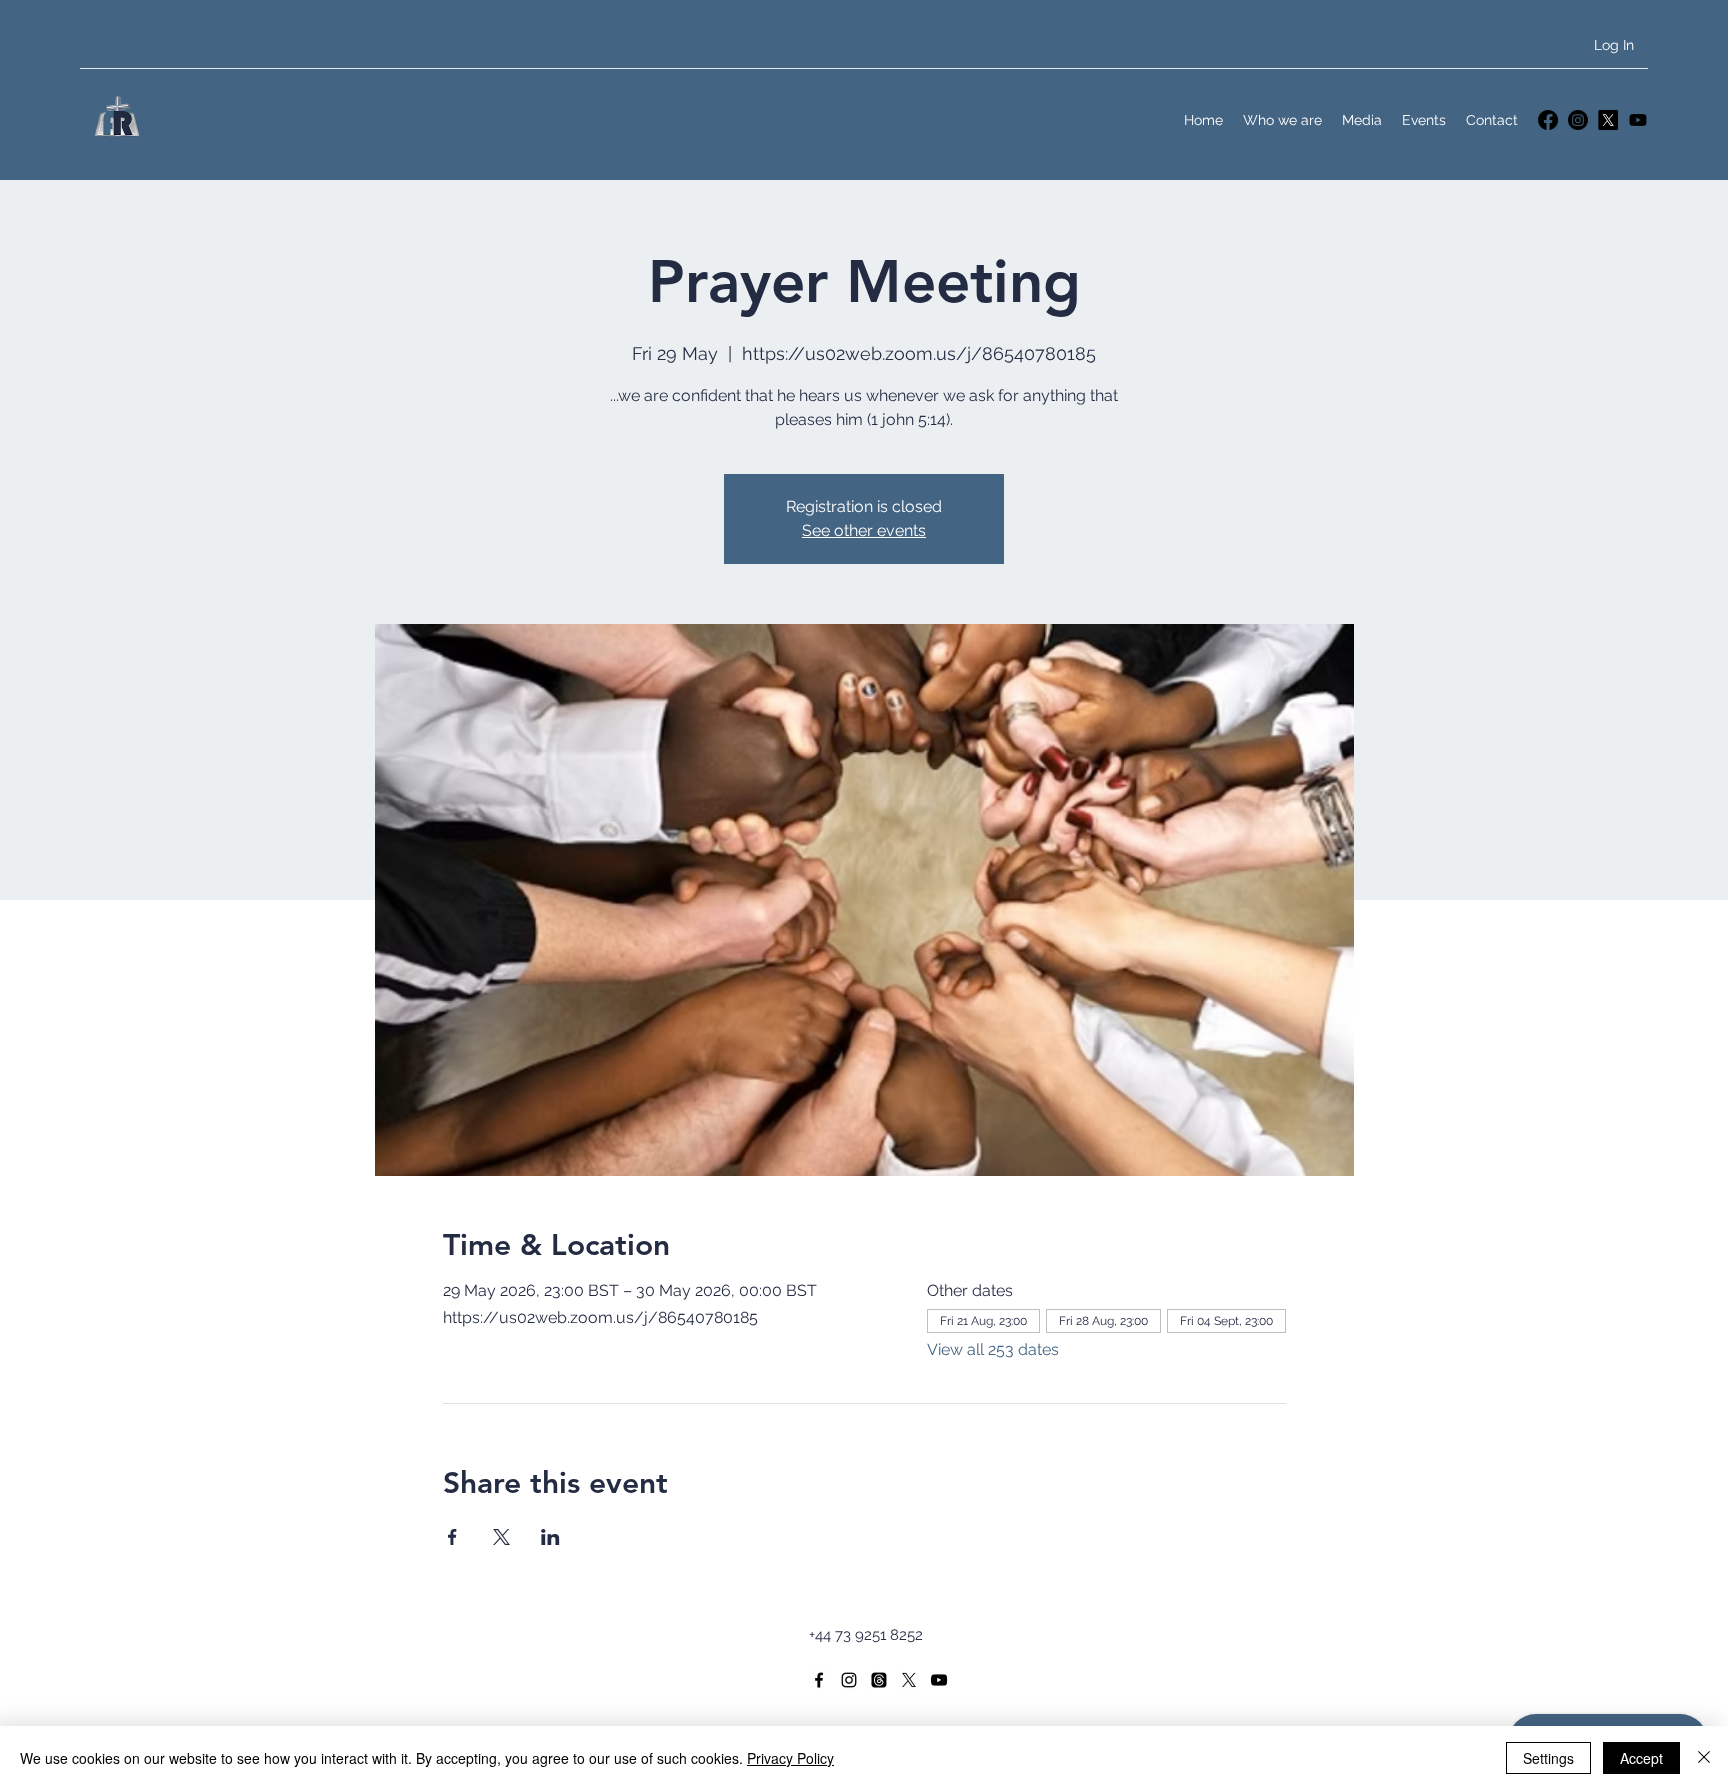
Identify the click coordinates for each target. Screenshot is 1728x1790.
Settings (1548, 1758)
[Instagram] (1578, 120)
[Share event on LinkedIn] (550, 1537)
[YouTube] (1638, 120)
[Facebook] (1548, 120)
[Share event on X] (501, 1537)
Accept (1641, 1758)
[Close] (1704, 1758)
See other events (864, 530)
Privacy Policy (790, 1758)
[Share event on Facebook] (452, 1537)
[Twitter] (1608, 120)
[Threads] (879, 1680)
